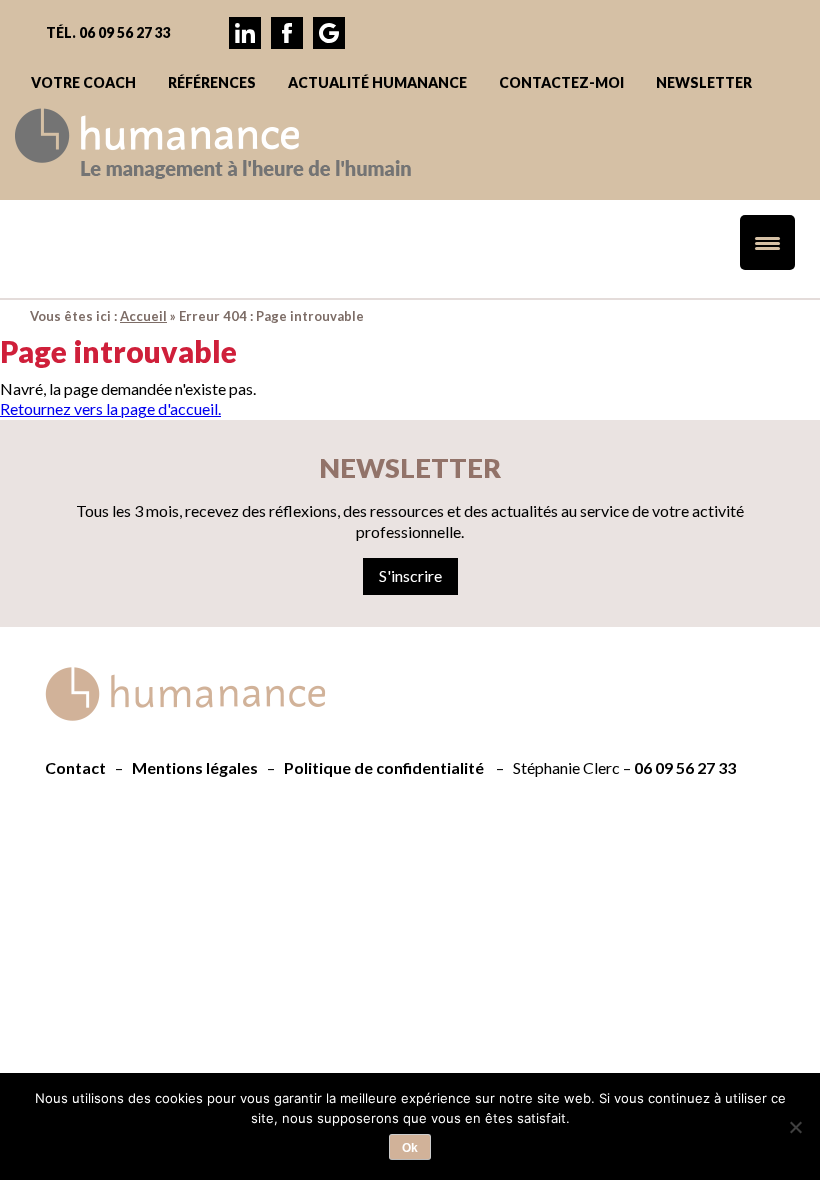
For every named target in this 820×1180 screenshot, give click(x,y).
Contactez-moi (561, 82)
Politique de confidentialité (384, 767)
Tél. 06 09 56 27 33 (108, 32)
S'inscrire (410, 575)
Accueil (143, 316)
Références (212, 82)
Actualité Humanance (377, 82)
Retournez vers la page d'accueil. (110, 408)
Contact (75, 767)
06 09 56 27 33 (685, 767)
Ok (410, 1148)
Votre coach (83, 82)
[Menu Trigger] (767, 242)
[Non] (795, 1127)
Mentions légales (195, 767)
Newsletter (704, 82)
